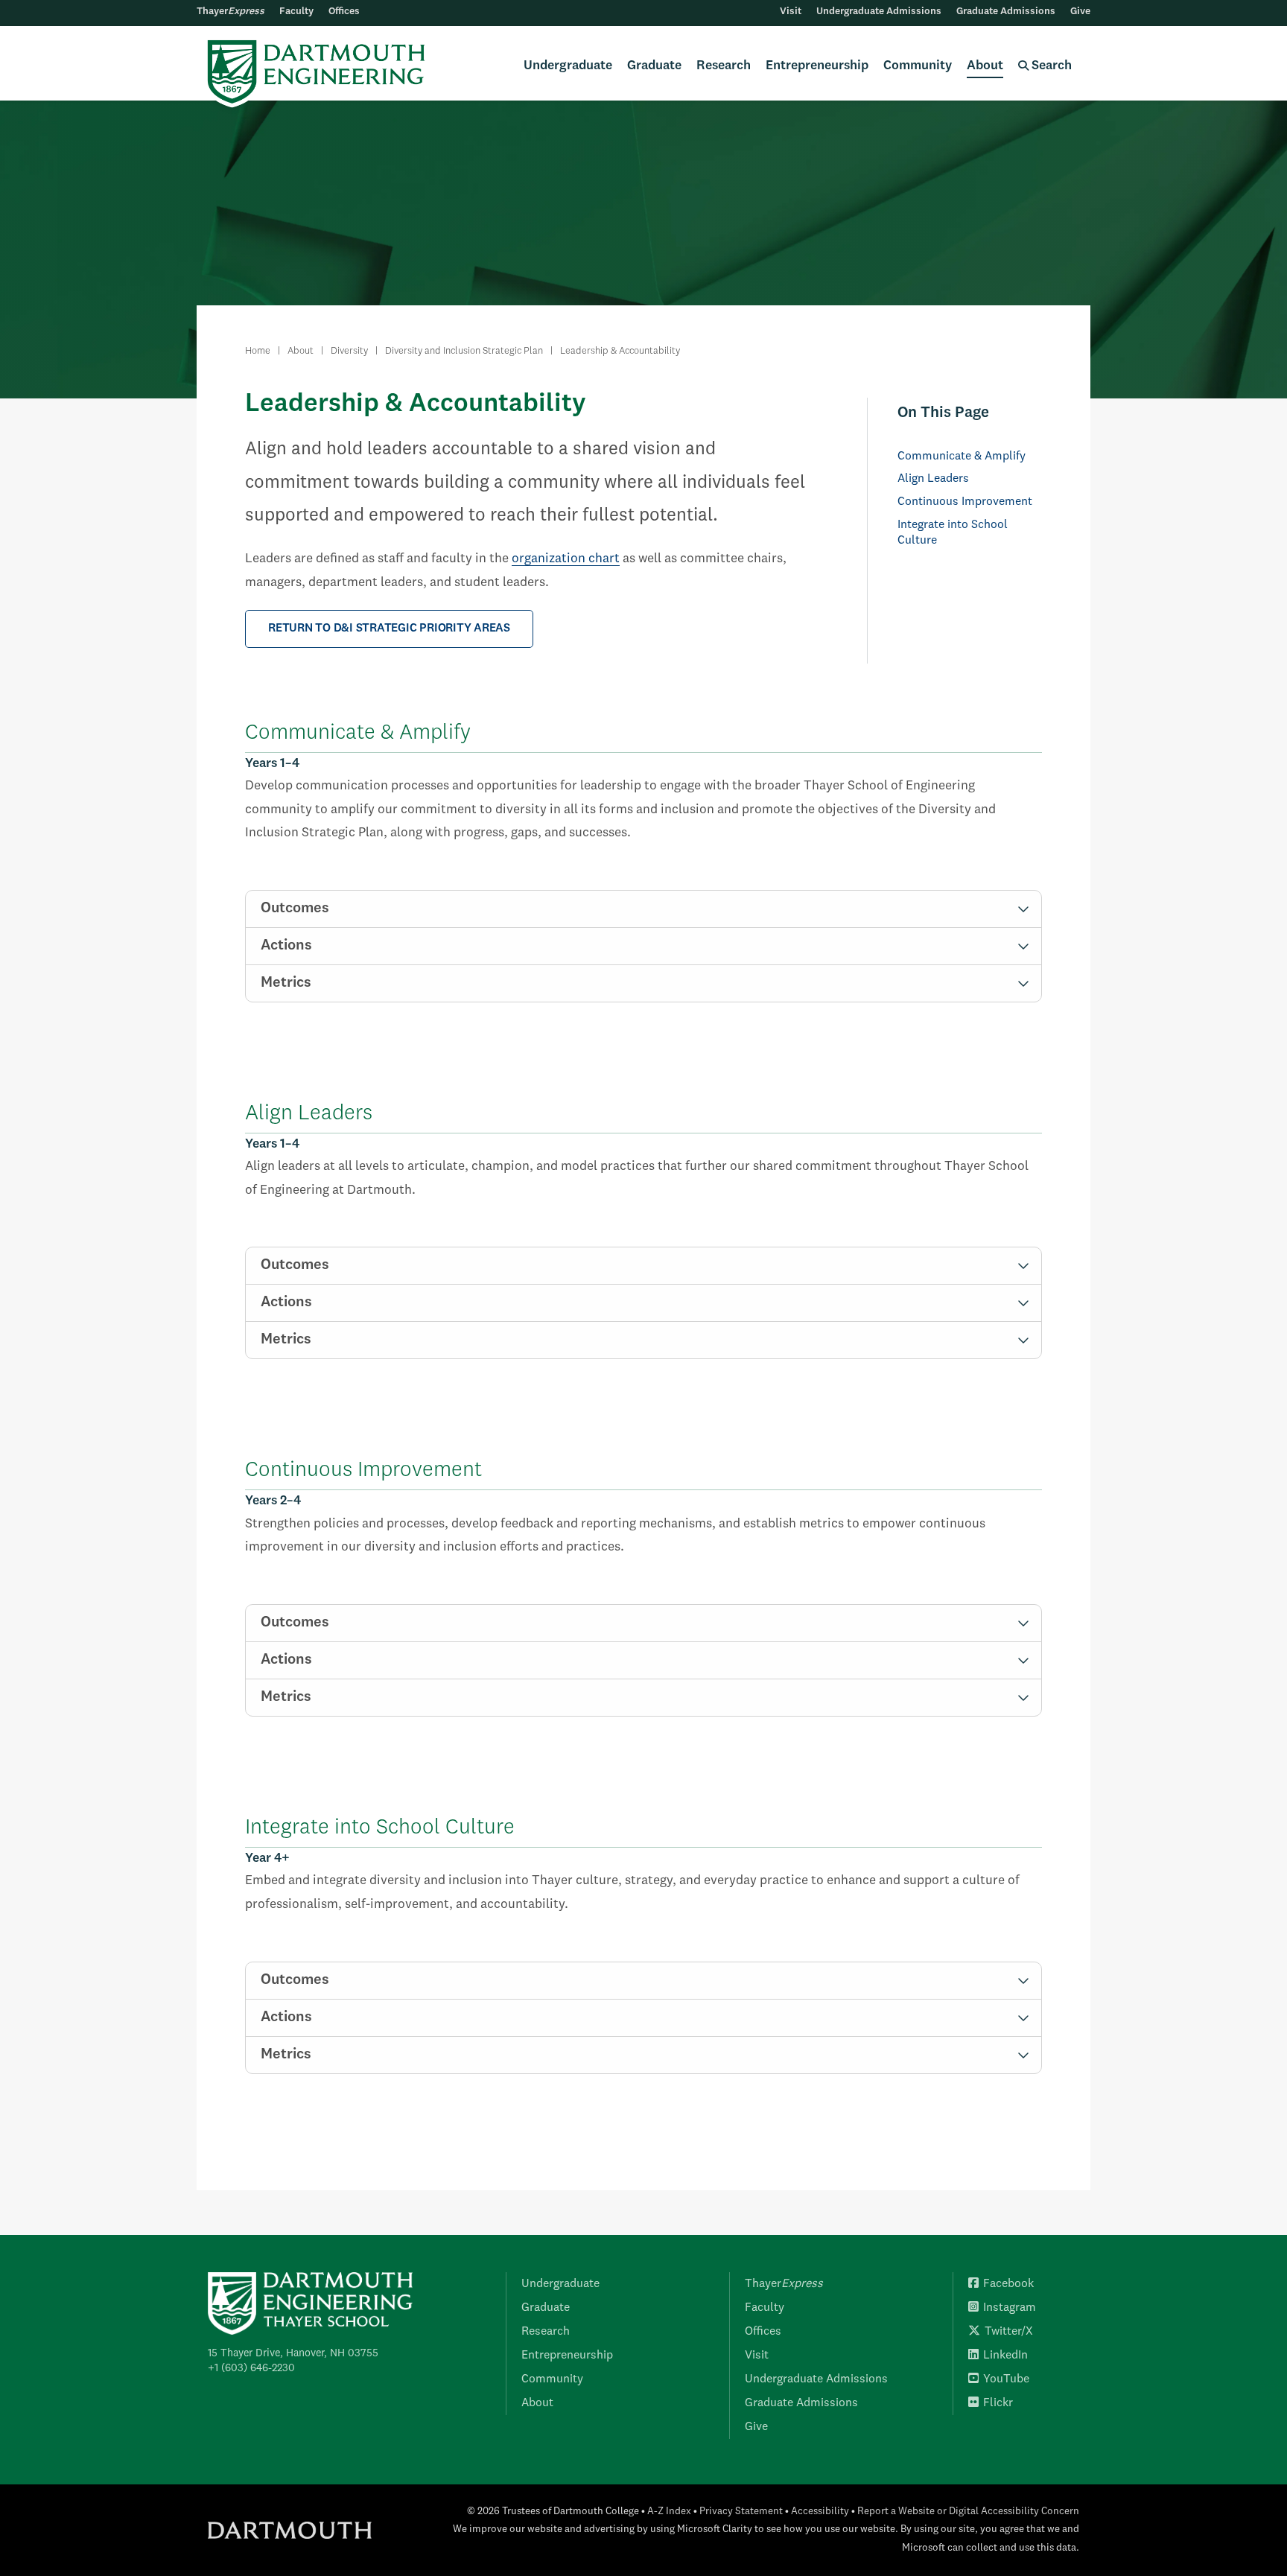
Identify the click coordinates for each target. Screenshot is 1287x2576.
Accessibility (820, 2512)
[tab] (643, 909)
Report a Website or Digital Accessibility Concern (968, 2512)
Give (1080, 12)
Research (724, 66)
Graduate (654, 66)
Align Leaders (933, 479)
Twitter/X (1009, 2332)
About (985, 66)
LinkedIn (1005, 2356)
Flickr (998, 2403)
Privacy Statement (741, 2512)
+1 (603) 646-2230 (251, 2368)
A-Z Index (669, 2512)
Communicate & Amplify (962, 457)
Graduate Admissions (1006, 12)
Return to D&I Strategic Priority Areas (389, 629)
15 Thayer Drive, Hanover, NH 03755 (293, 2353)
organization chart (566, 559)
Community (918, 66)
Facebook (1008, 2284)
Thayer (231, 12)
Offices (344, 12)
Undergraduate (568, 66)
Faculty (296, 12)
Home (258, 351)
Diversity (349, 351)
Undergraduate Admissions (879, 12)
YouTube (1006, 2379)
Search (1050, 66)
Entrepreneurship (817, 66)
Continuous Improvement (965, 502)
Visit (791, 12)
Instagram (1010, 2308)
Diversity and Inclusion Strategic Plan (464, 351)
